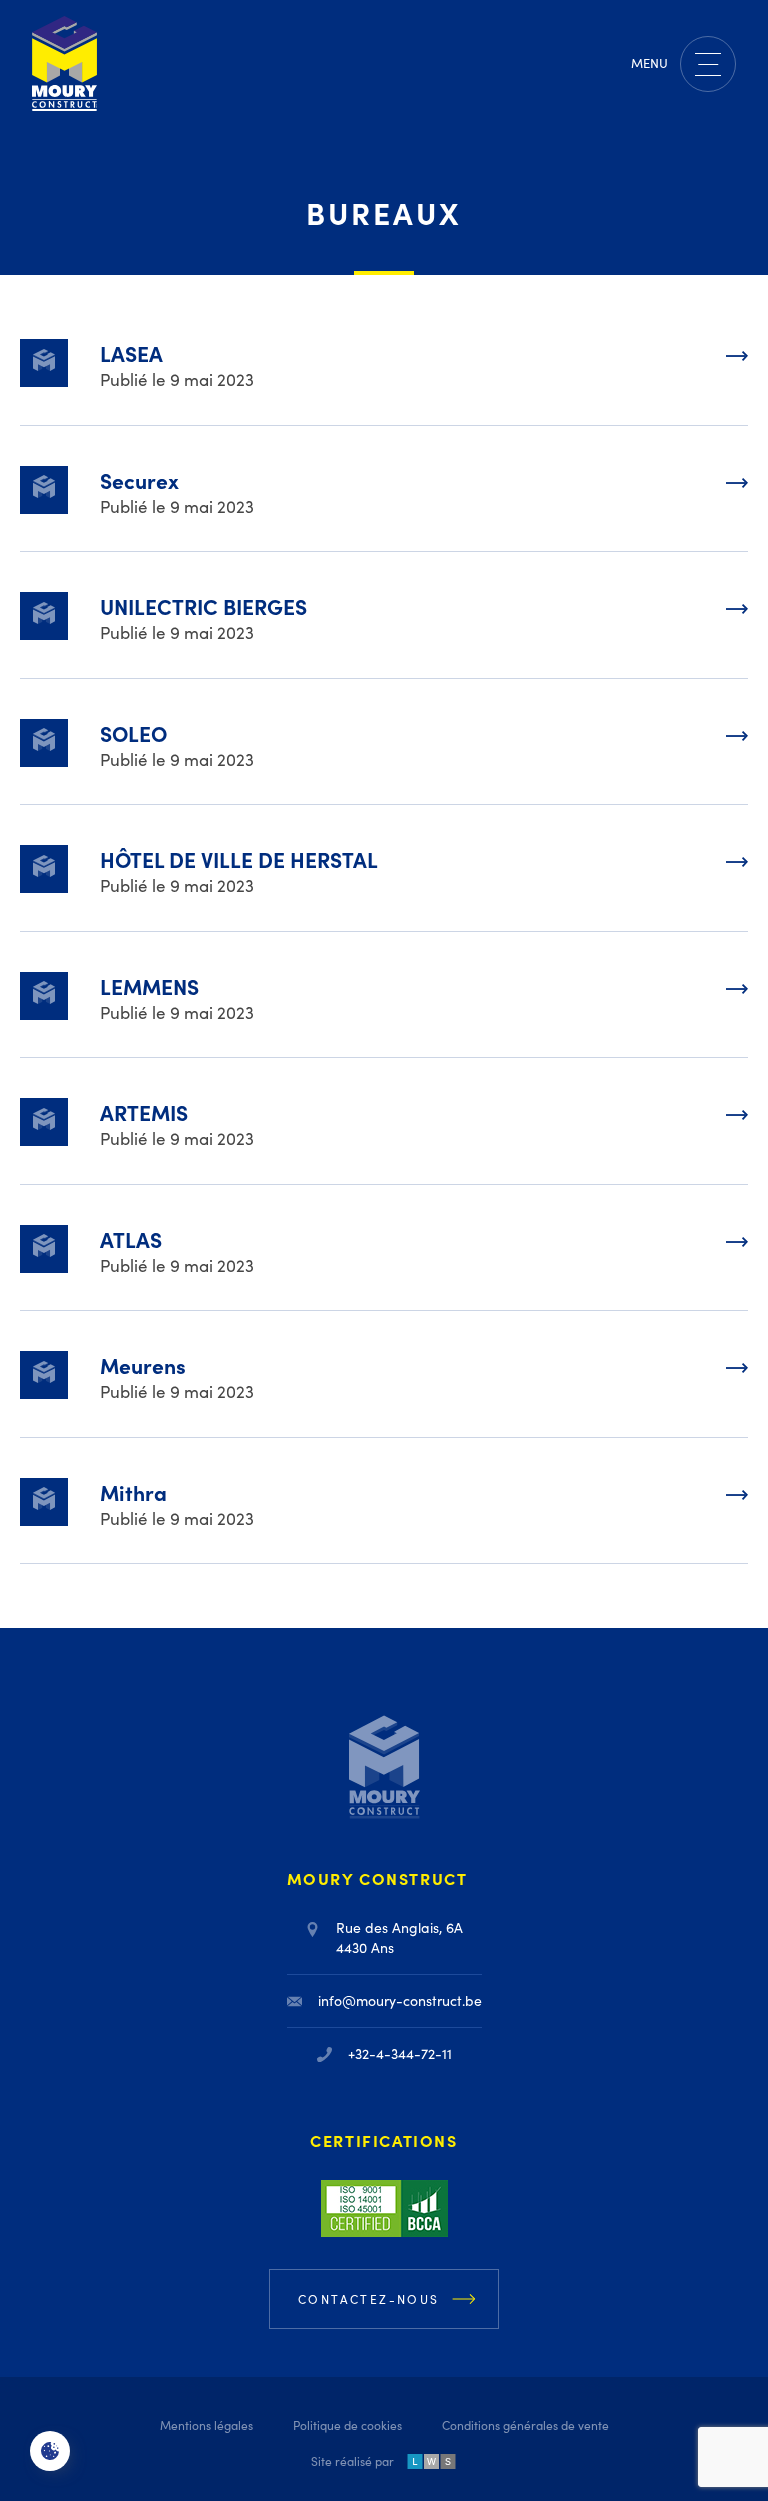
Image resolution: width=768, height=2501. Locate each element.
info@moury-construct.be (400, 2000)
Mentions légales (206, 2425)
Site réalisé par (352, 2461)
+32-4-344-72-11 (400, 2053)
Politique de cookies (347, 2425)
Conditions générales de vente (525, 2425)
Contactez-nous (369, 2299)
